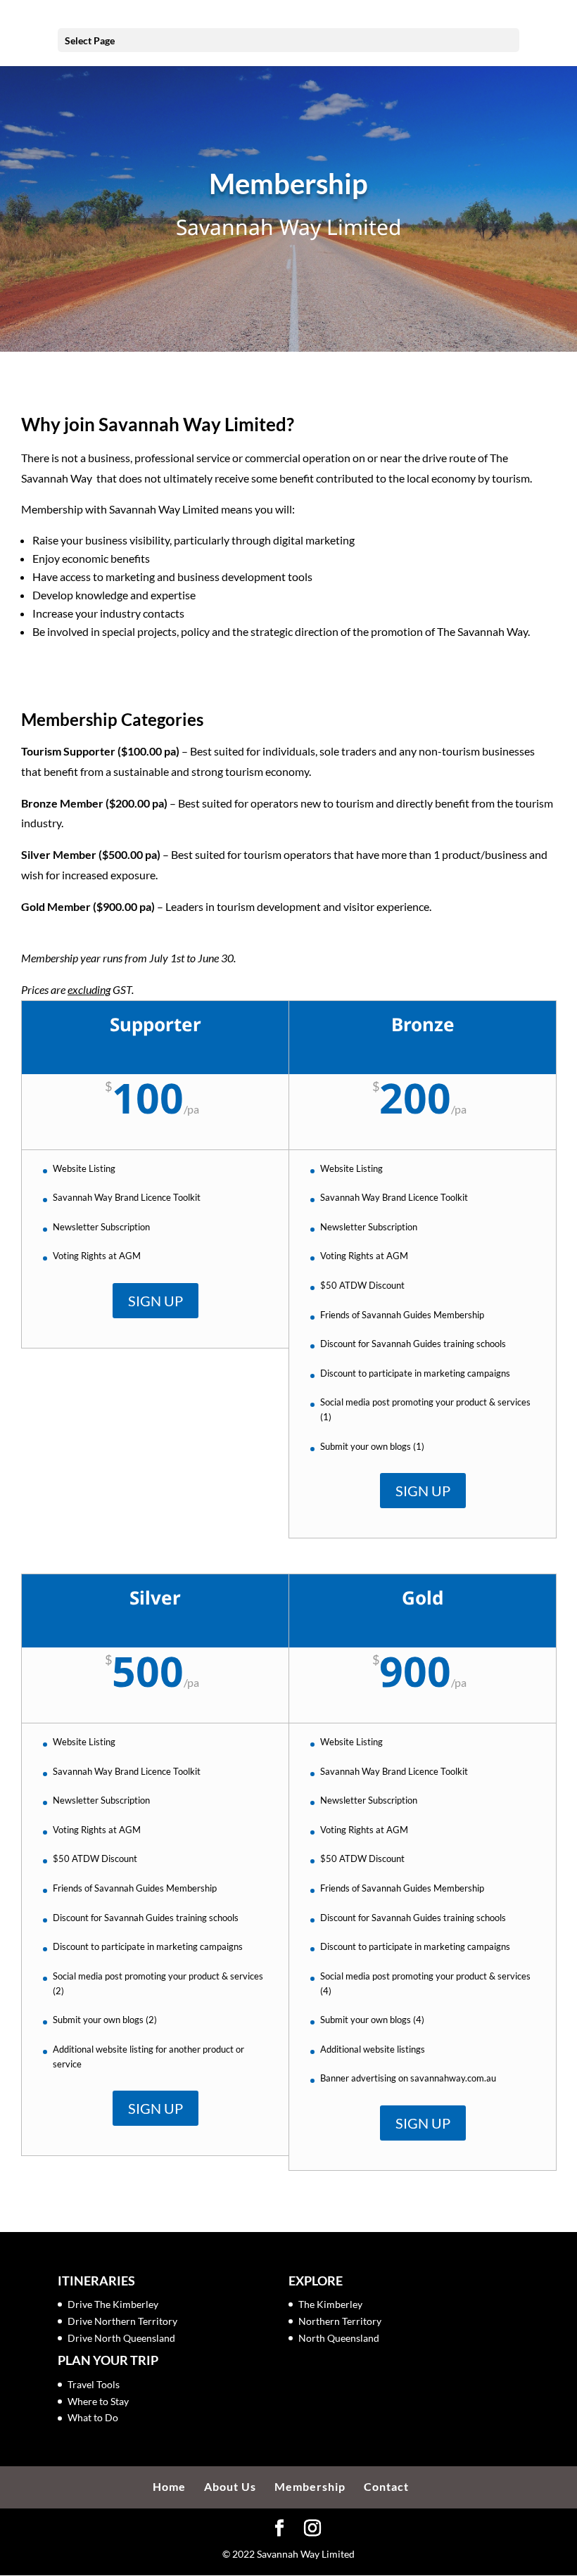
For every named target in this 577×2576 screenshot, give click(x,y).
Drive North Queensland (121, 2338)
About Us (230, 2486)
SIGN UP (156, 1301)
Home (169, 2486)
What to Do (93, 2417)
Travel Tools (94, 2384)
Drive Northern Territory (122, 2321)
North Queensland (339, 2338)
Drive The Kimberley (113, 2304)
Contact (386, 2486)
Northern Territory (340, 2321)
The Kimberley (330, 2304)
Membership (310, 2486)
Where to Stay (98, 2401)
